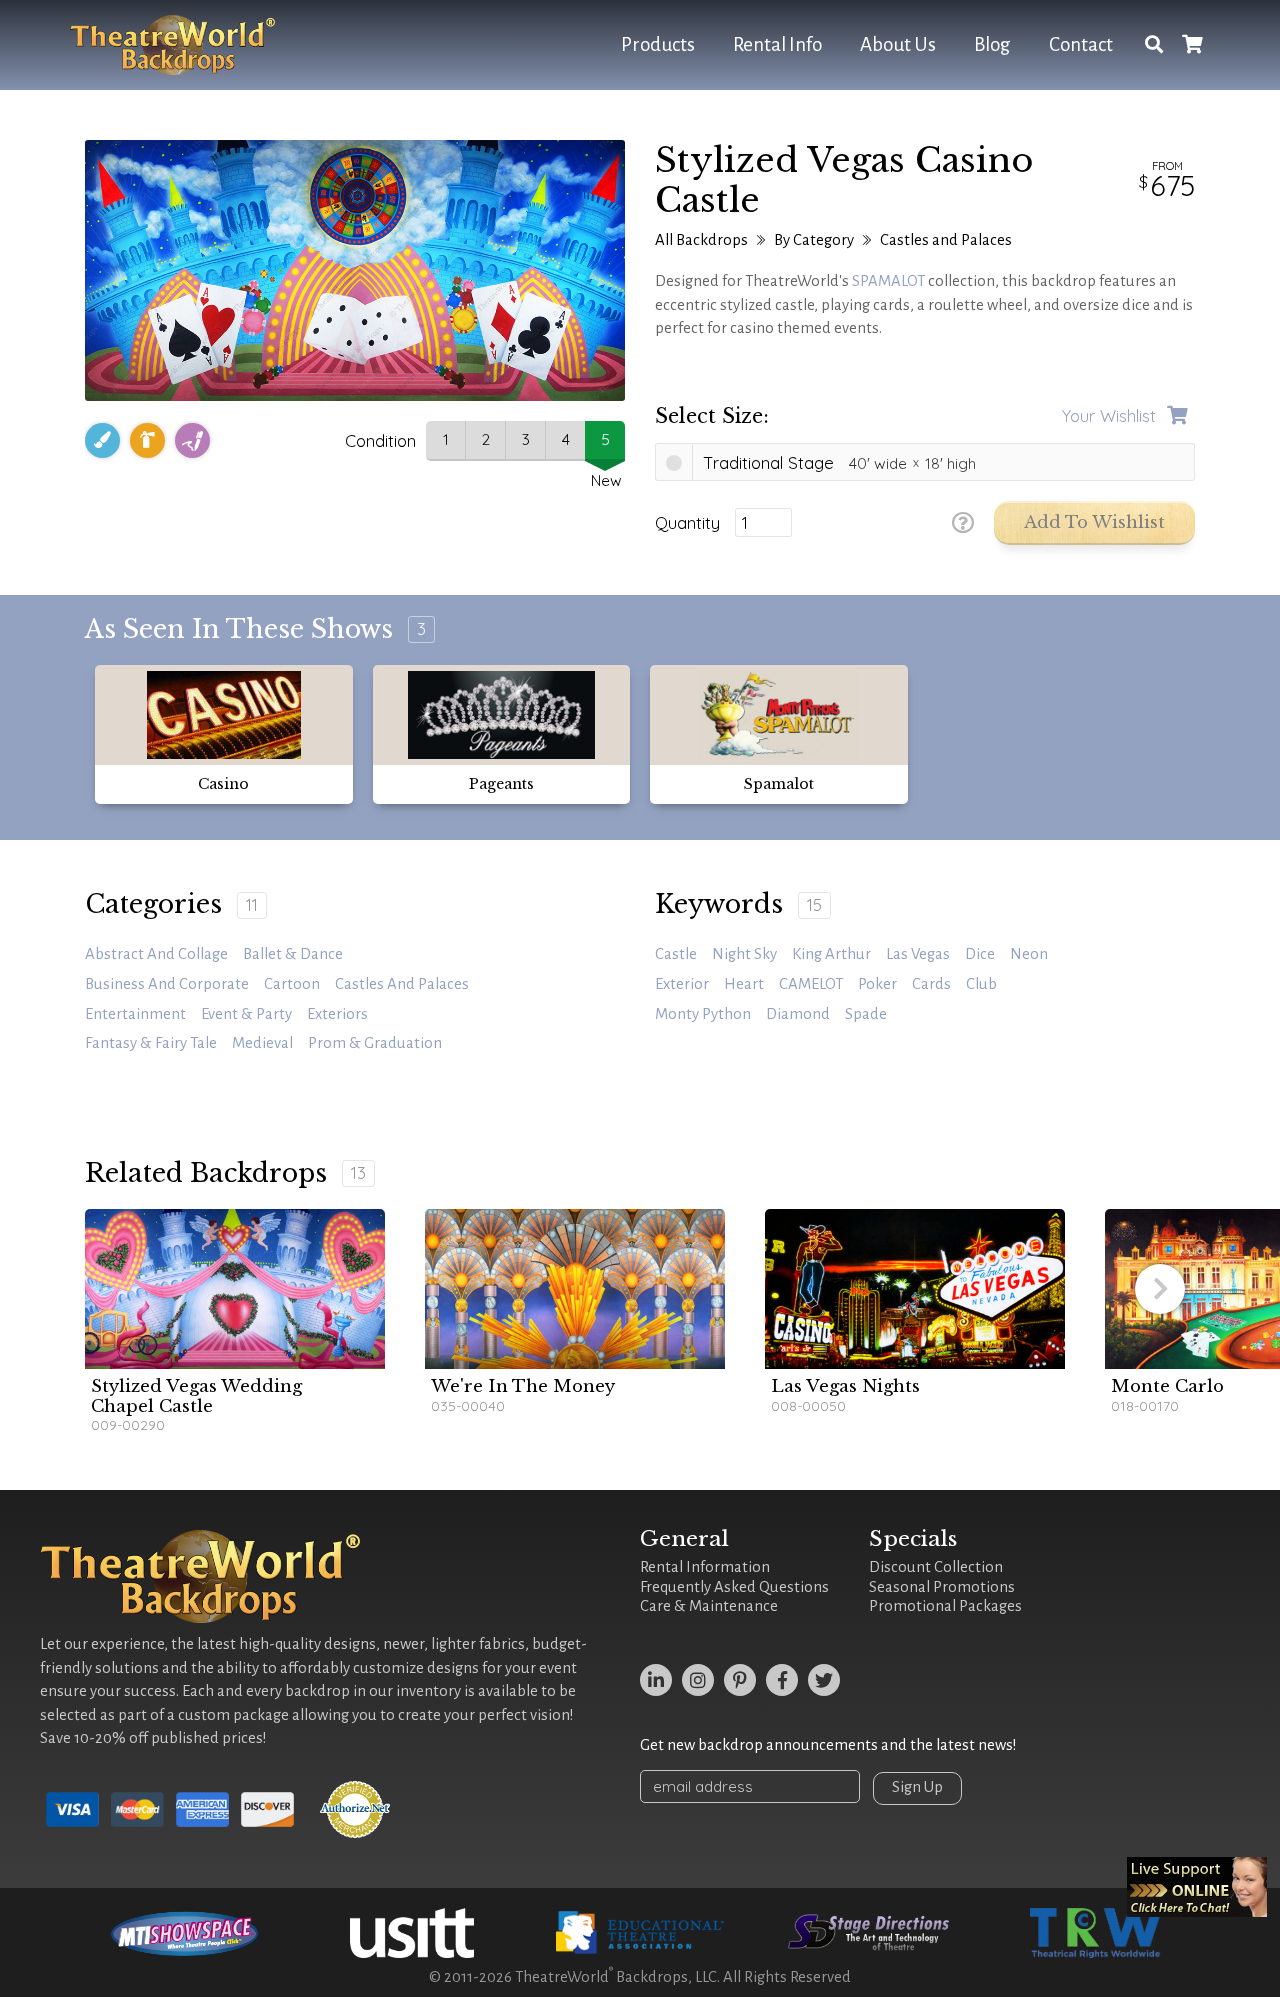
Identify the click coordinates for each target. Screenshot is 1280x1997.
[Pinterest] (740, 1680)
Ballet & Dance (293, 954)
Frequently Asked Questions (734, 1587)
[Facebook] (782, 1680)
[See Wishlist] (1192, 45)
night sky (744, 954)
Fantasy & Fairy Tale (151, 1043)
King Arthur (831, 954)
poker (877, 984)
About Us (898, 44)
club (981, 984)
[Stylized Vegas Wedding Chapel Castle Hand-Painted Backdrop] (235, 1289)
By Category (814, 240)
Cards (931, 984)
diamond (798, 1014)
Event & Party (246, 1014)
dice (980, 954)
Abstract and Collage (156, 954)
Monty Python (703, 1014)
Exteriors (337, 1014)
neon (1029, 954)
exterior (682, 984)
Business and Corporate (167, 984)
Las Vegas (918, 954)
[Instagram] (698, 1680)
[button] (1160, 1289)
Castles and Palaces (946, 240)
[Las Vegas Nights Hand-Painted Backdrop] (915, 1289)
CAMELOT (811, 984)
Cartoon (292, 984)
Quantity (687, 523)
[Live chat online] (1197, 1887)
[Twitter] (824, 1680)
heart (744, 984)
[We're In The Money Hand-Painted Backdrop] (575, 1289)
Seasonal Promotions (942, 1587)
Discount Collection (936, 1567)
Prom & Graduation (375, 1043)
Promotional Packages (945, 1606)
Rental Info (777, 44)
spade (866, 1014)
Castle (676, 954)
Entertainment (135, 1014)
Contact (1081, 44)
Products (658, 44)
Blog (992, 44)
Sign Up (917, 1787)
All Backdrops (701, 240)
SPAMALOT (888, 281)
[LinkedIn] (656, 1680)
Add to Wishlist (1094, 522)
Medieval (262, 1043)
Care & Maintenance (709, 1606)
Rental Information (705, 1567)
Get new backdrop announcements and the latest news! (828, 1745)
